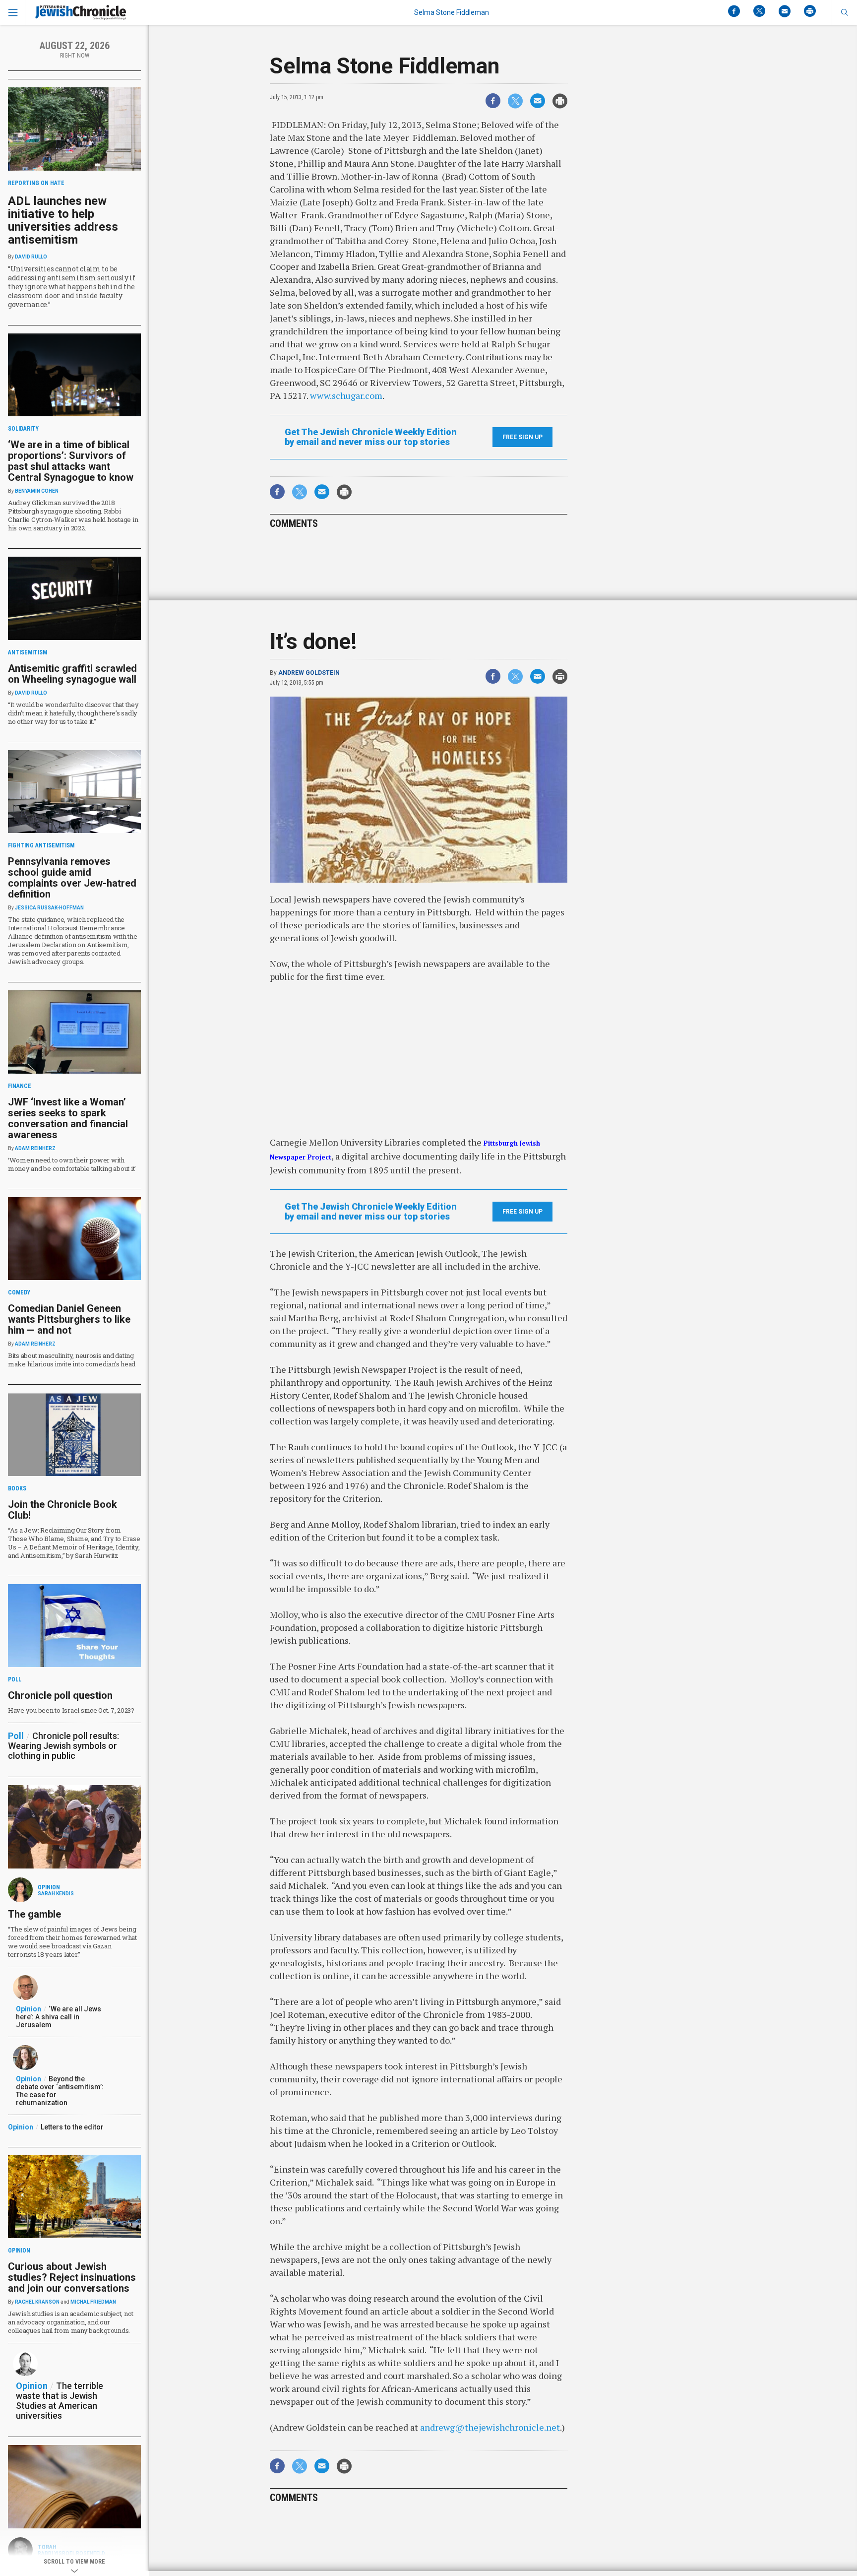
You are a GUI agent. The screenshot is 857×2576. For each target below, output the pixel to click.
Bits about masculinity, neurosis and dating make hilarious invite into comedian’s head (72, 1360)
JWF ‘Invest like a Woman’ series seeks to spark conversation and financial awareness (68, 1118)
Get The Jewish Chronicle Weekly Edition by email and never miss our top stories (371, 437)
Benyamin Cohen (37, 491)
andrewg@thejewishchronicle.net (490, 2427)
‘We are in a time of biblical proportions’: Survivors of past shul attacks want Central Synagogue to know (71, 461)
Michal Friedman (93, 2302)
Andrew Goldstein (309, 673)
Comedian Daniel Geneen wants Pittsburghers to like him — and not (69, 1319)
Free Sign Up (522, 437)
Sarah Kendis (56, 1894)
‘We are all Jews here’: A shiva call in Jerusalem (59, 2017)
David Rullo (31, 257)
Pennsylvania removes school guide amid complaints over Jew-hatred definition (72, 878)
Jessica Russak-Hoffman (49, 908)
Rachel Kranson (37, 2302)
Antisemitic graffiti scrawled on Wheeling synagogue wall (72, 674)
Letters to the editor (72, 2127)
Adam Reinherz (35, 1148)
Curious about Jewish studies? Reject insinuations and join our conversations (72, 2277)
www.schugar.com (346, 395)
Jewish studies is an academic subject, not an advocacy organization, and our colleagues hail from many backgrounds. (71, 2322)
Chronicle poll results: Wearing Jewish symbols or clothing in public (63, 1746)
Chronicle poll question (60, 1695)
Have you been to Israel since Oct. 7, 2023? (71, 1710)
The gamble (34, 1914)
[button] (844, 12)
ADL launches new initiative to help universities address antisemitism (63, 220)
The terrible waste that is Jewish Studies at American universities (60, 2401)
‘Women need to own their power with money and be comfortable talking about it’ (72, 1164)
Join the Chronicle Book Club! (62, 1510)
